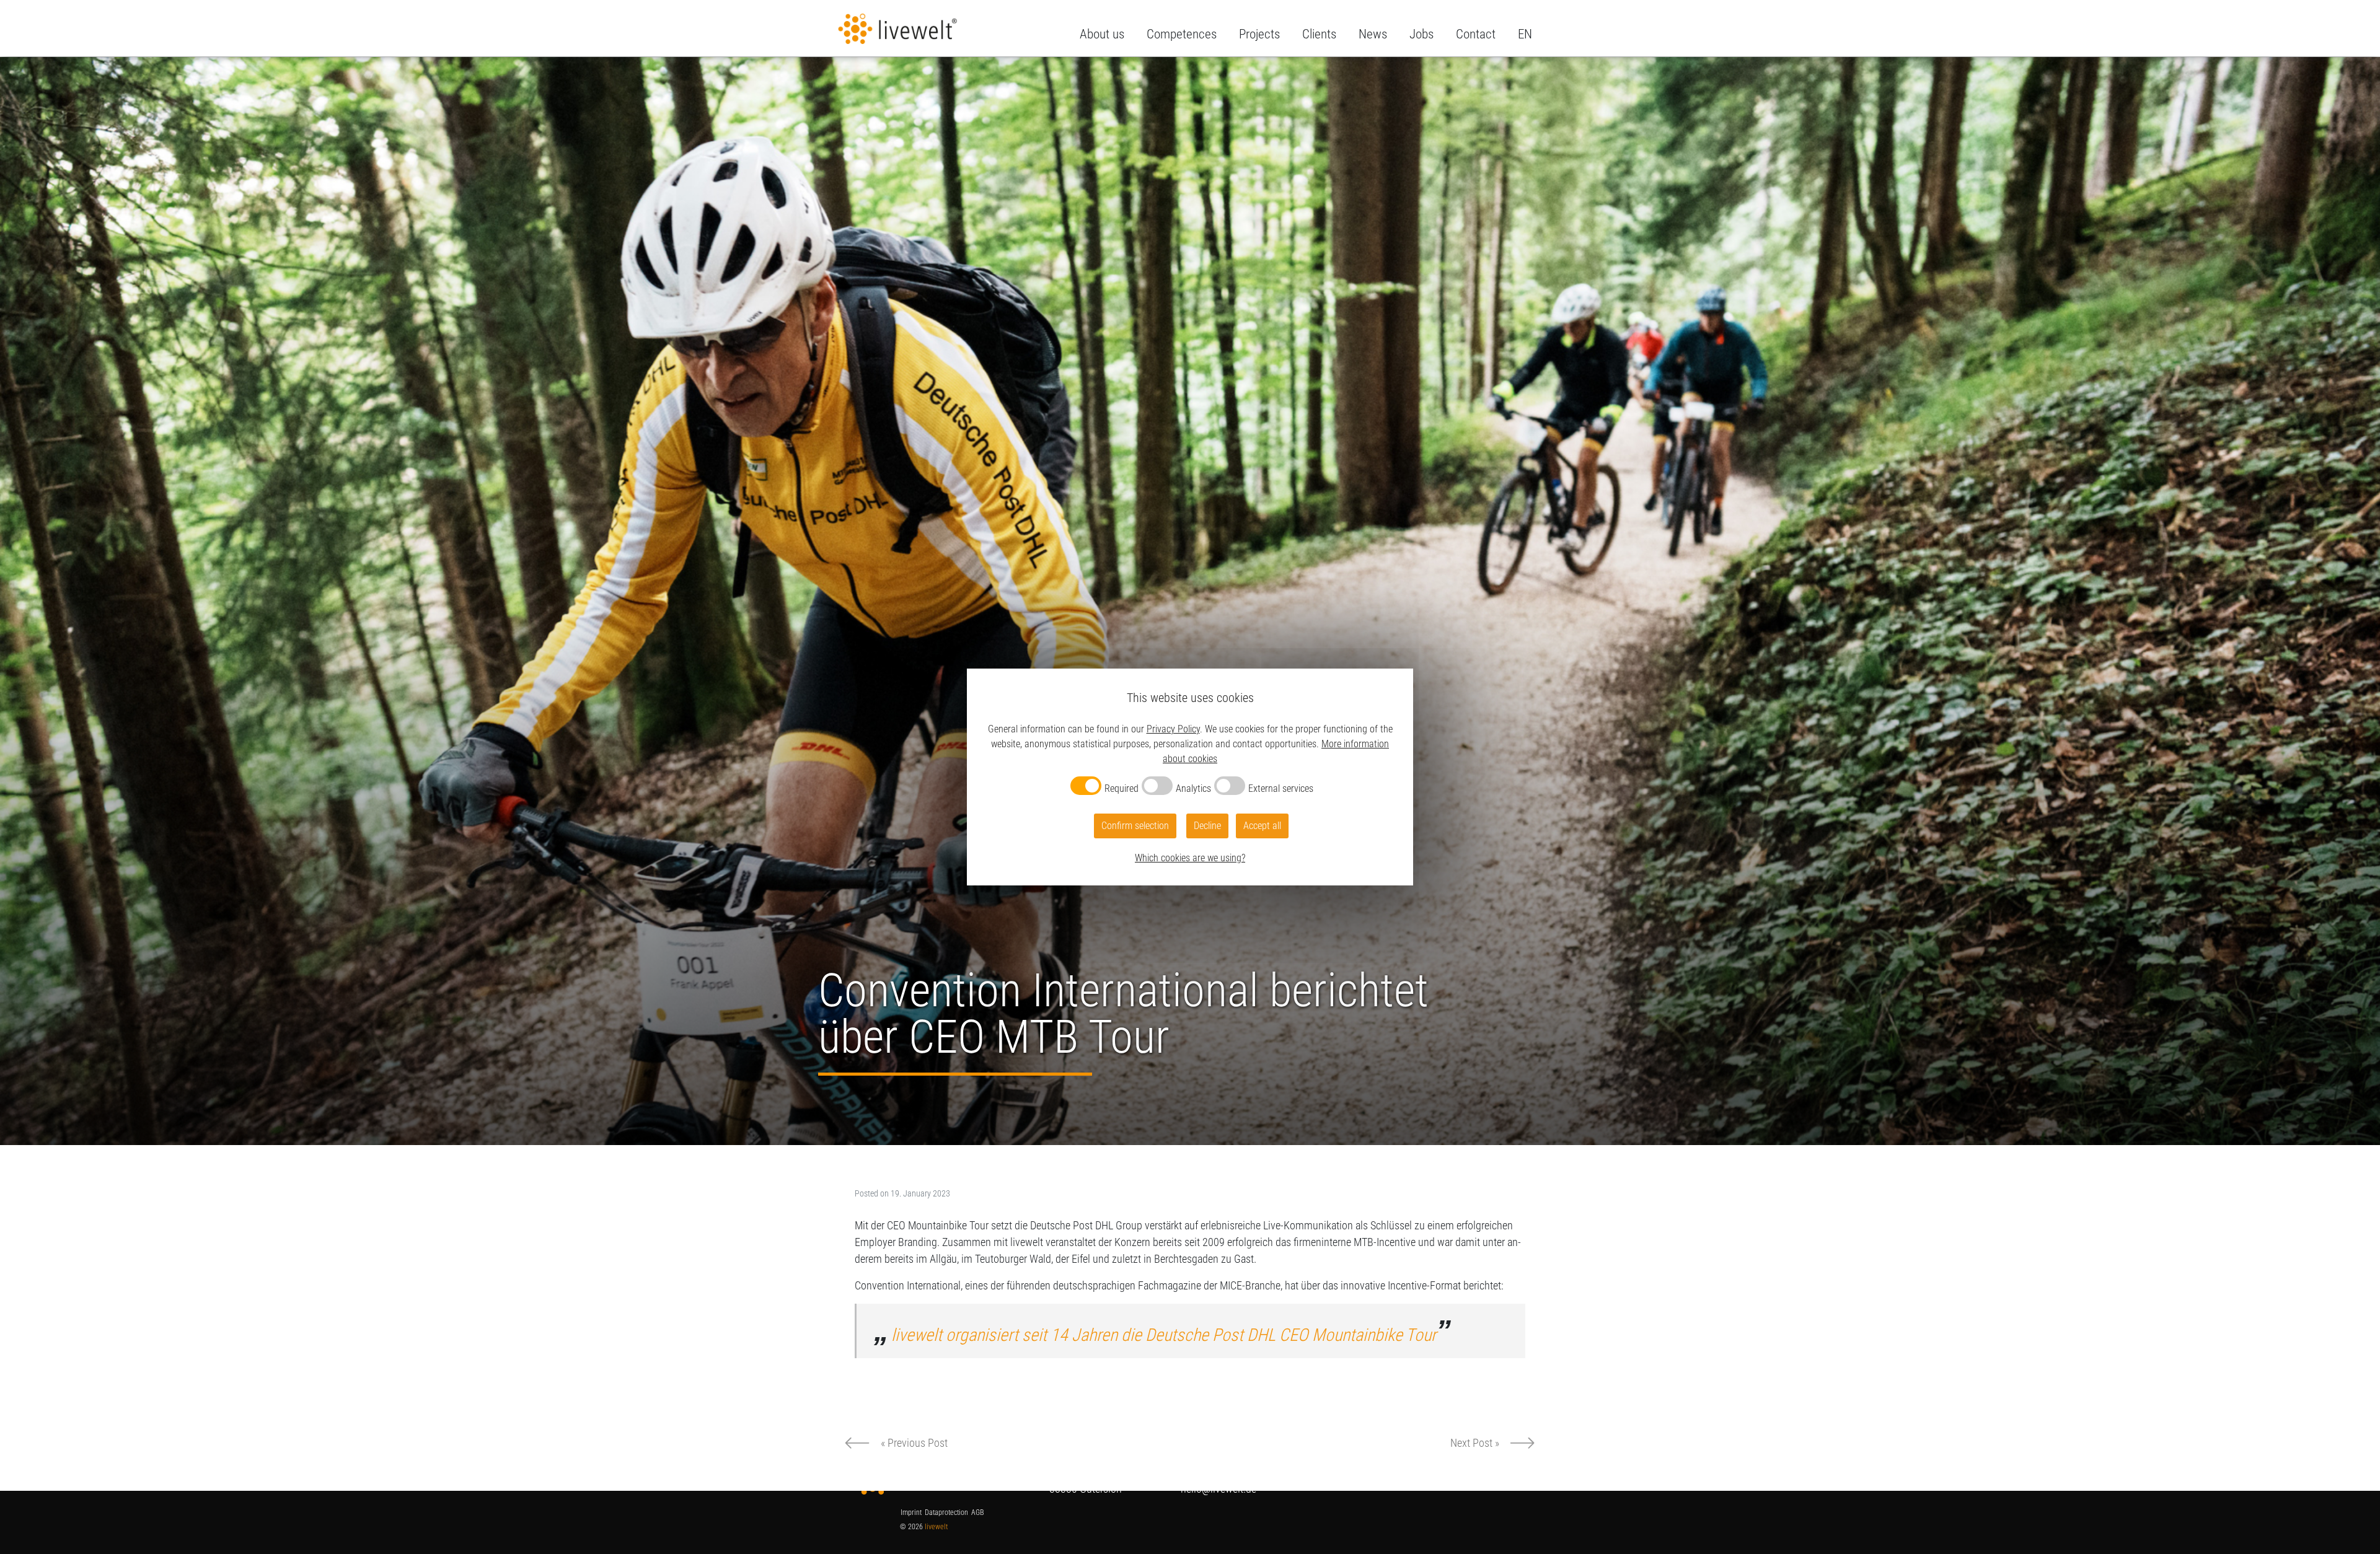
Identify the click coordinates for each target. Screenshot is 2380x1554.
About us (1102, 34)
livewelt (936, 1527)
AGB (977, 1512)
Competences (1182, 34)
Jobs (1421, 34)
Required (1122, 788)
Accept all (1262, 826)
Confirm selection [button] (1135, 826)
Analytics (1193, 788)
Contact (1476, 34)
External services (1281, 788)
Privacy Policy (1173, 729)
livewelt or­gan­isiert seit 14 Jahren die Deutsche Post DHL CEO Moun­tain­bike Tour (1164, 1335)
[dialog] (1190, 777)
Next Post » (1475, 1443)
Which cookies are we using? (1190, 858)
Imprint (911, 1512)
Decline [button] (1207, 826)
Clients (1319, 34)
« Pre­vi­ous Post (914, 1443)
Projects (1259, 34)
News (1373, 34)
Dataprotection (946, 1512)
